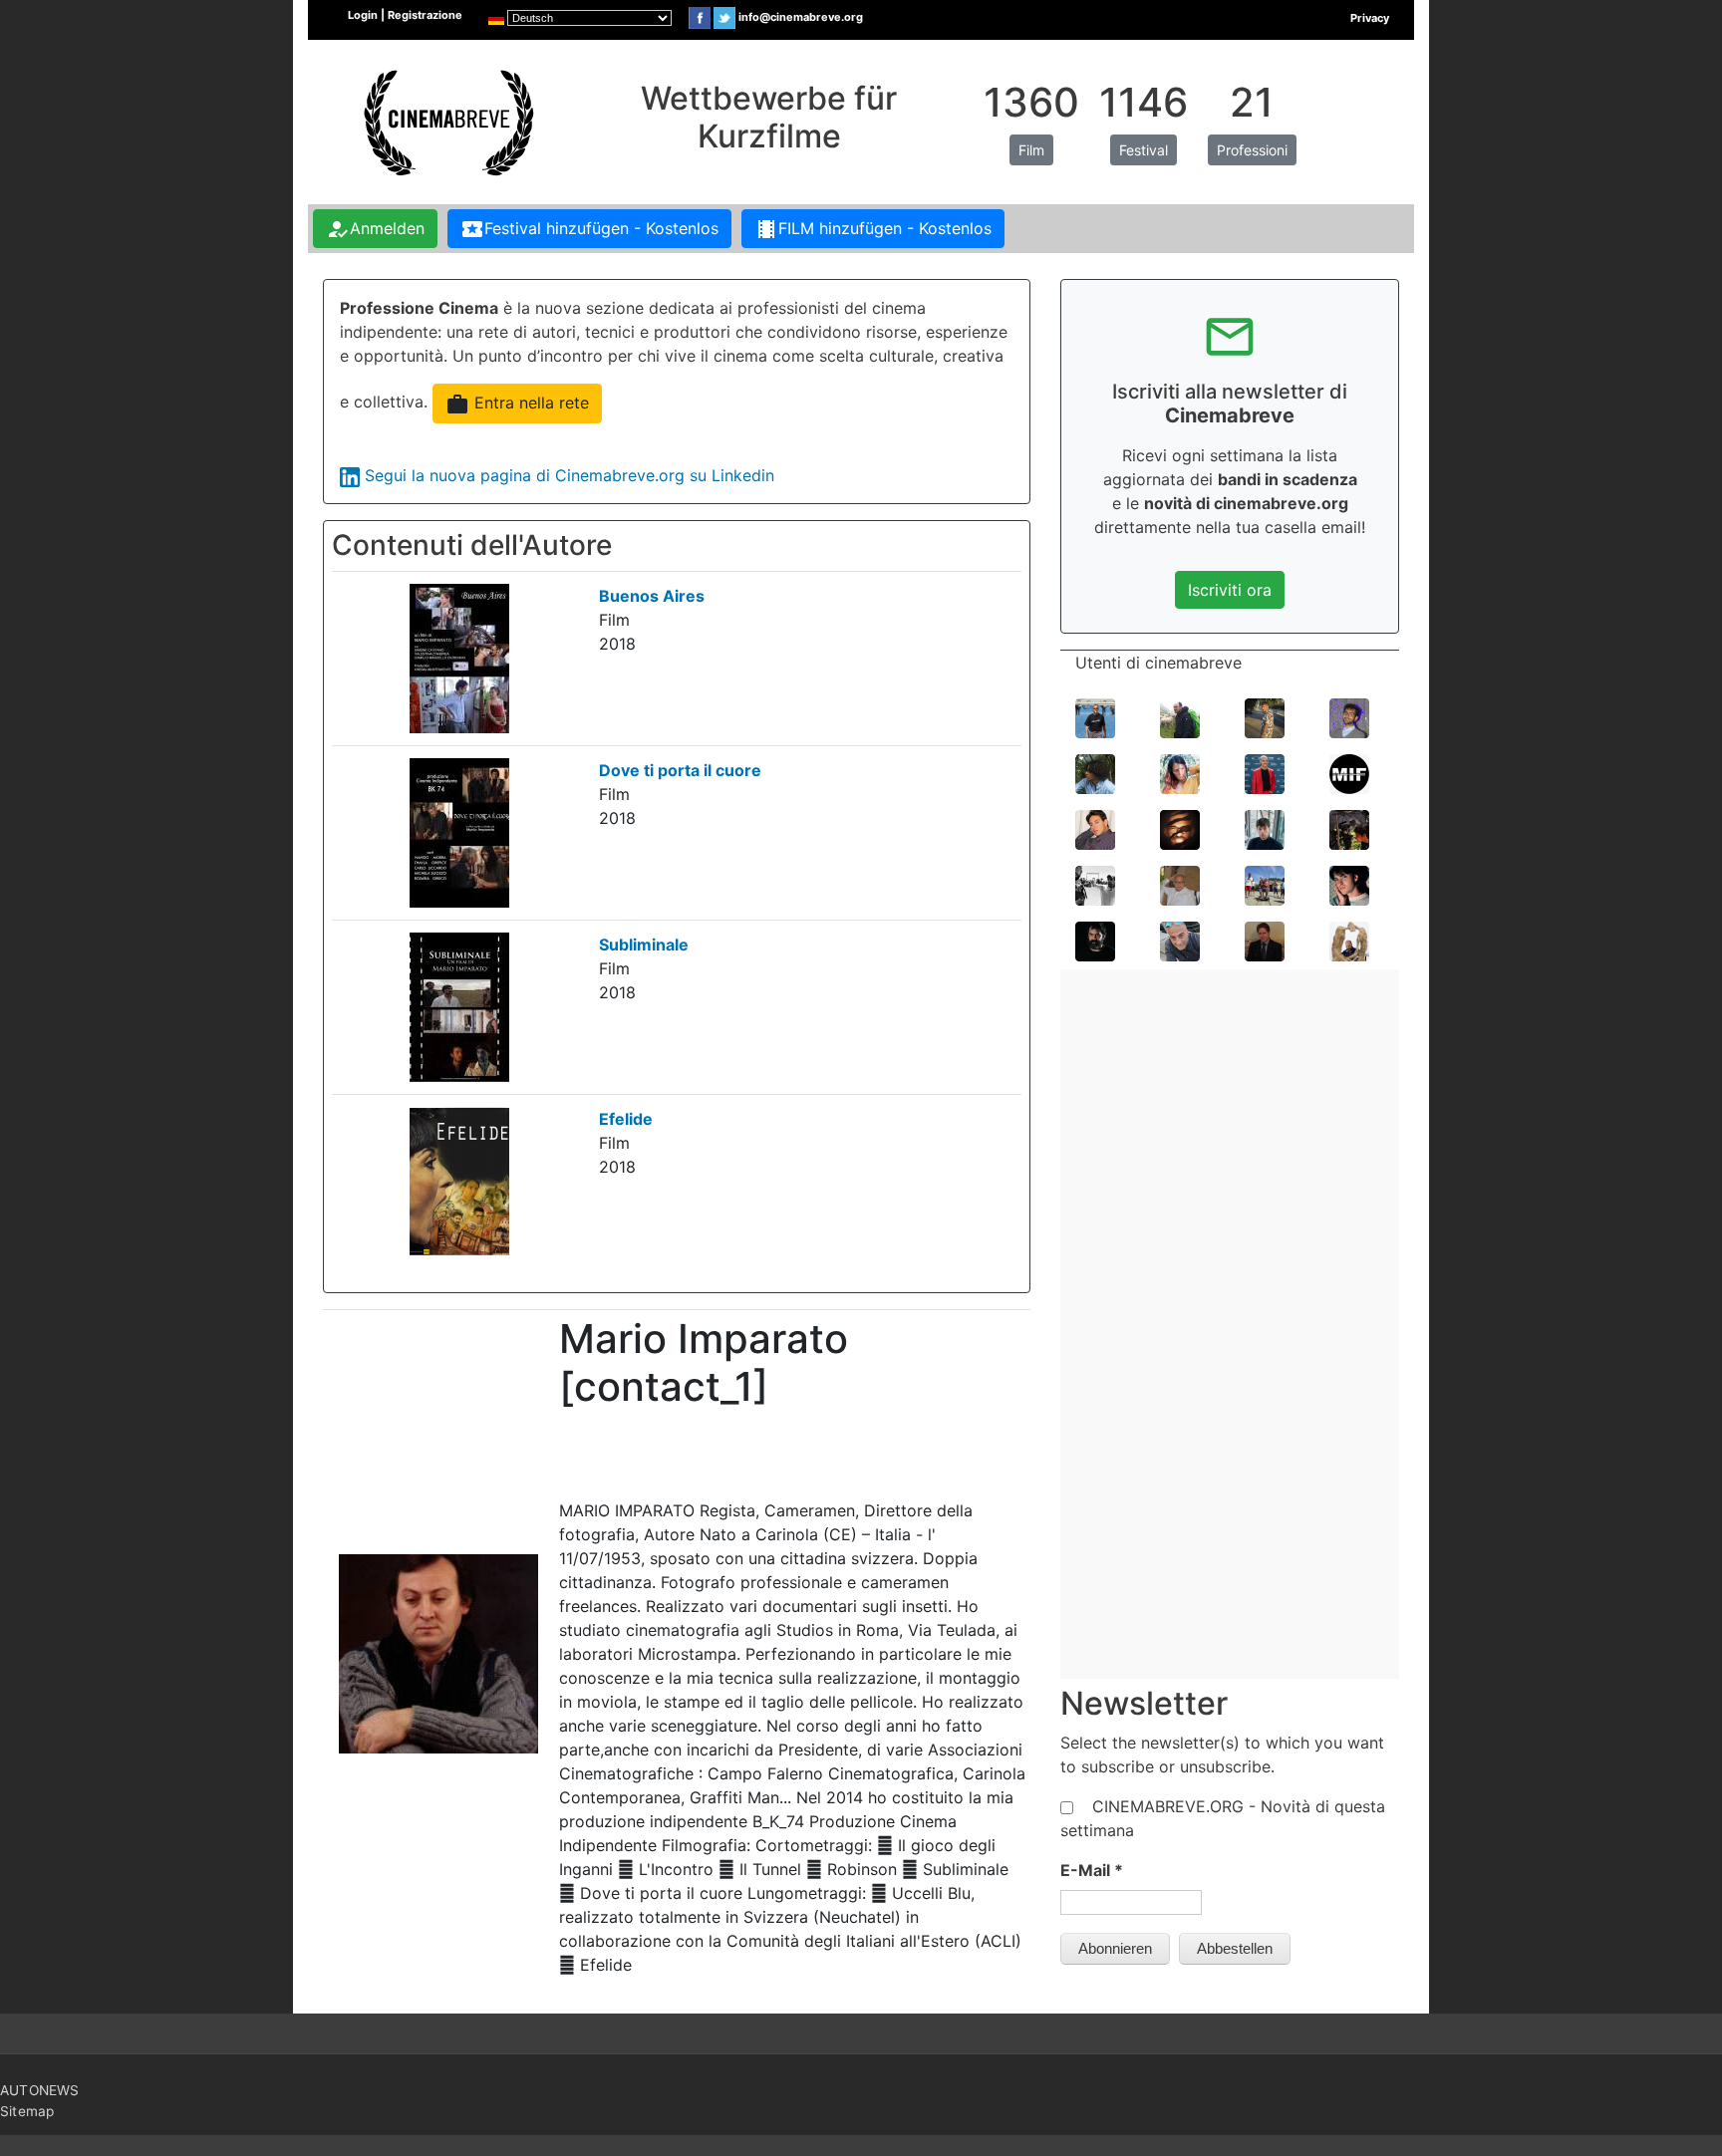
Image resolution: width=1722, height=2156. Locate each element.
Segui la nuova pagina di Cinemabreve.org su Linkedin (570, 475)
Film (1031, 150)
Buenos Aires (652, 596)
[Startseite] (446, 121)
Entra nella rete (517, 404)
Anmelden (375, 229)
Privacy (1370, 18)
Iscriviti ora (1230, 590)
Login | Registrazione (405, 15)
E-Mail (1092, 1870)
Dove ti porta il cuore (680, 770)
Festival (1144, 150)
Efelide (626, 1119)
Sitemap (27, 2111)
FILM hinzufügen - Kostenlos (873, 229)
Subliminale (644, 944)
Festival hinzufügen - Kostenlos (589, 229)
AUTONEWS (40, 2090)
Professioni (1252, 150)
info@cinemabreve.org (801, 17)
